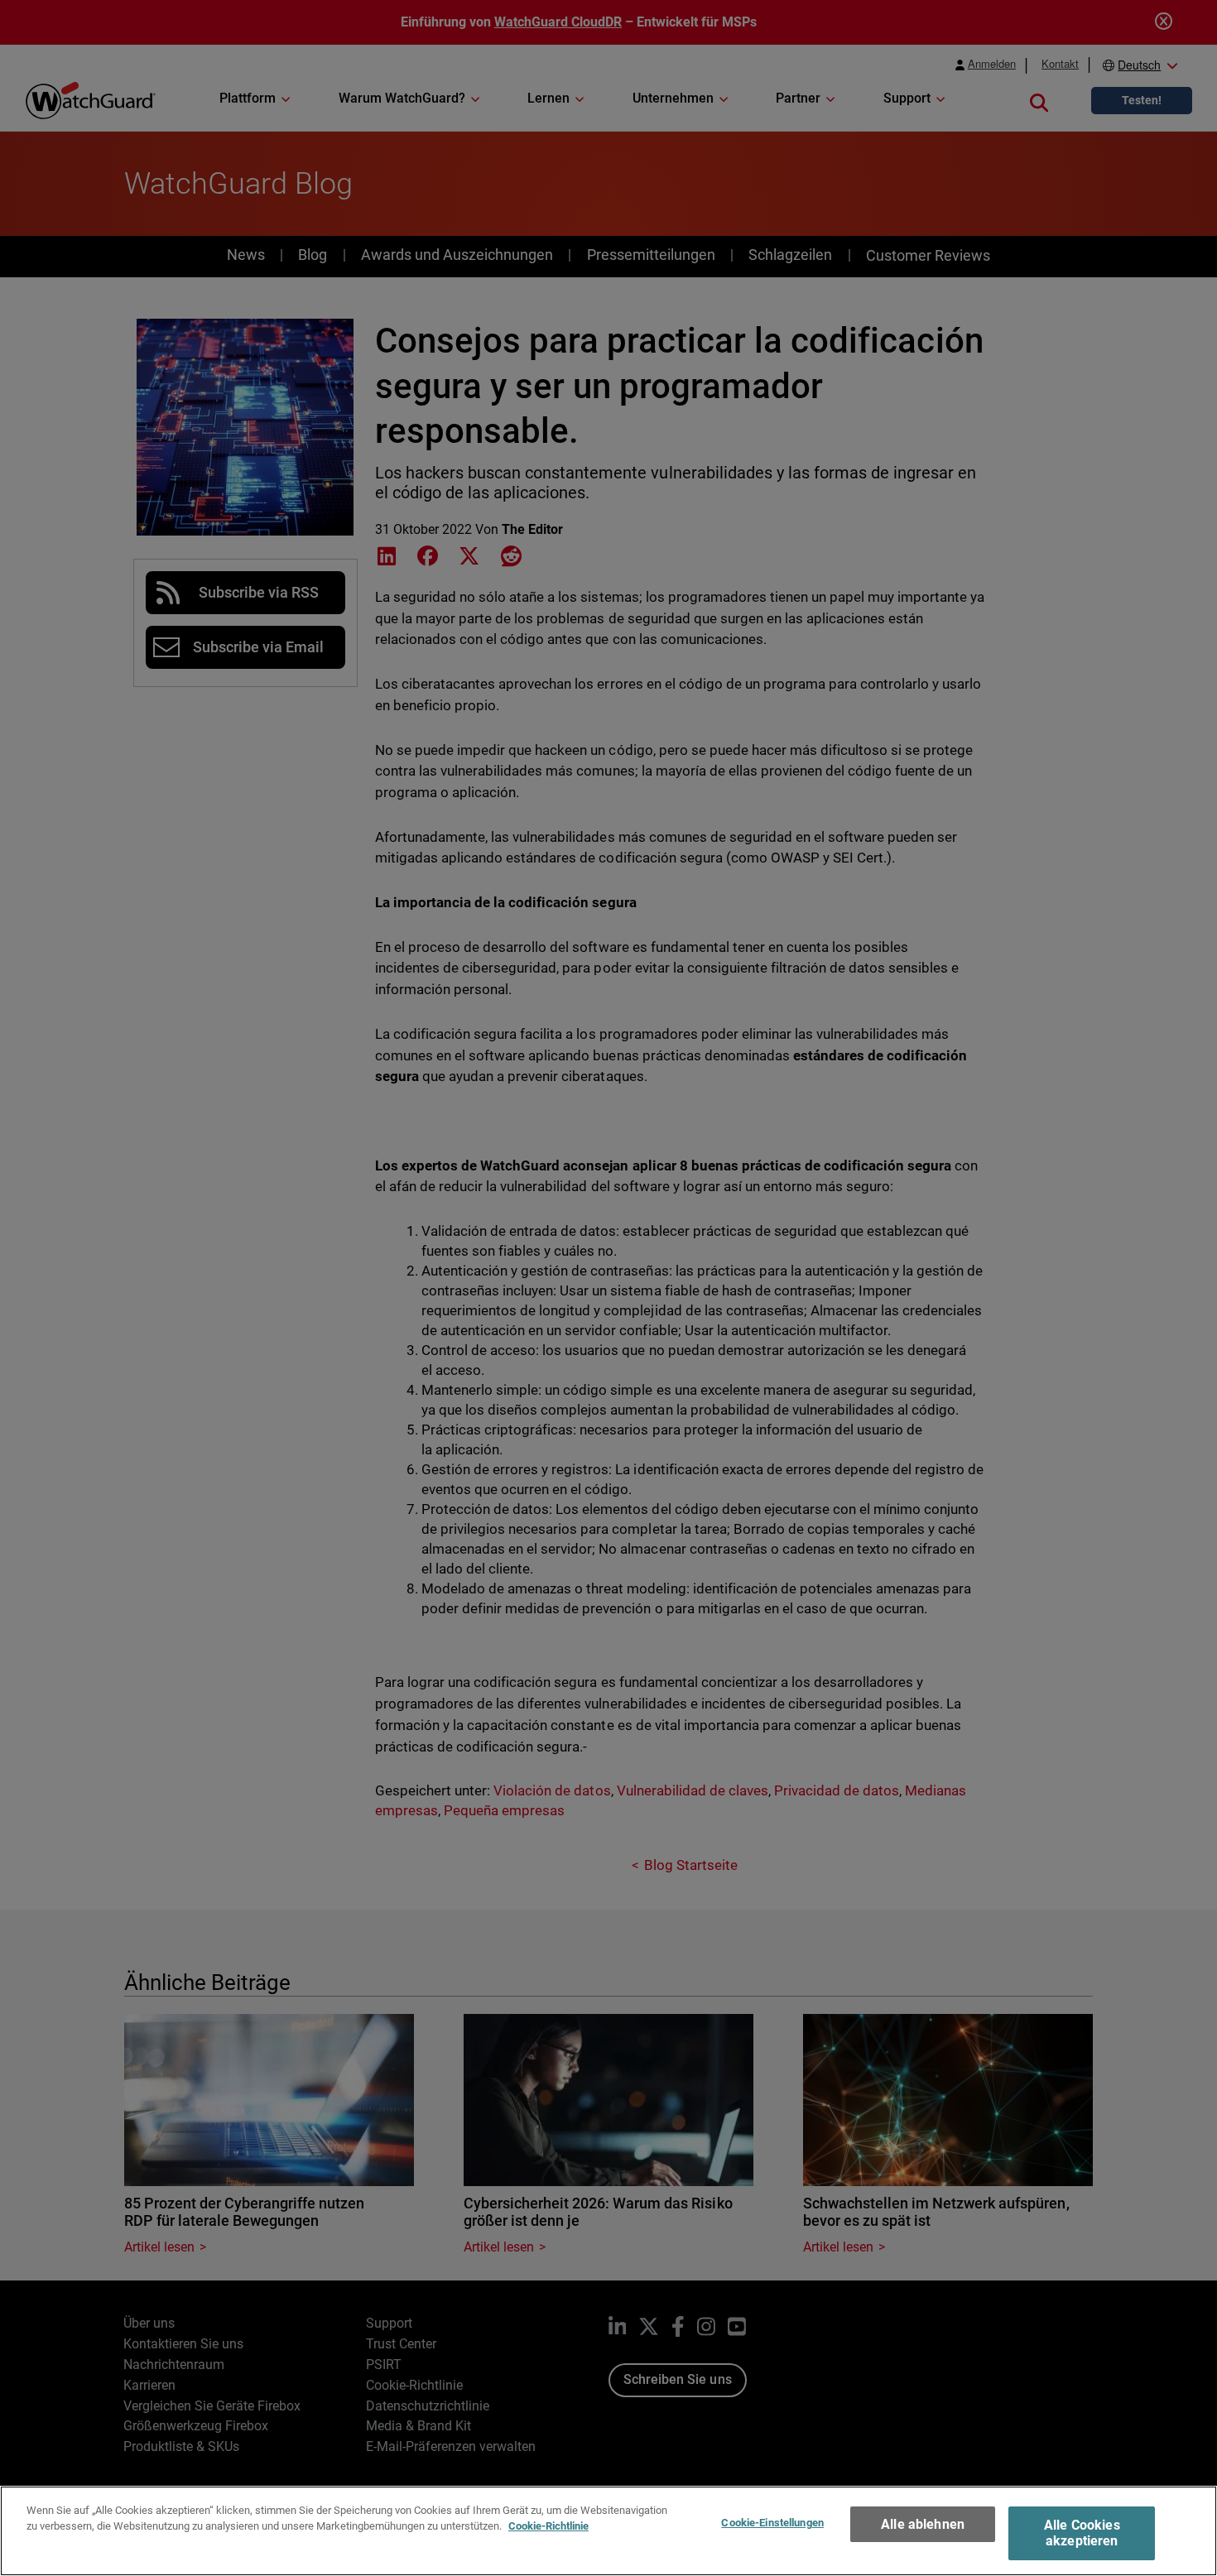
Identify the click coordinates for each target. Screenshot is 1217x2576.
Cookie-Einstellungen (772, 2523)
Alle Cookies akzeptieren (1082, 2533)
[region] (608, 2531)
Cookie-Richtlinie (548, 2526)
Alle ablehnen (923, 2524)
